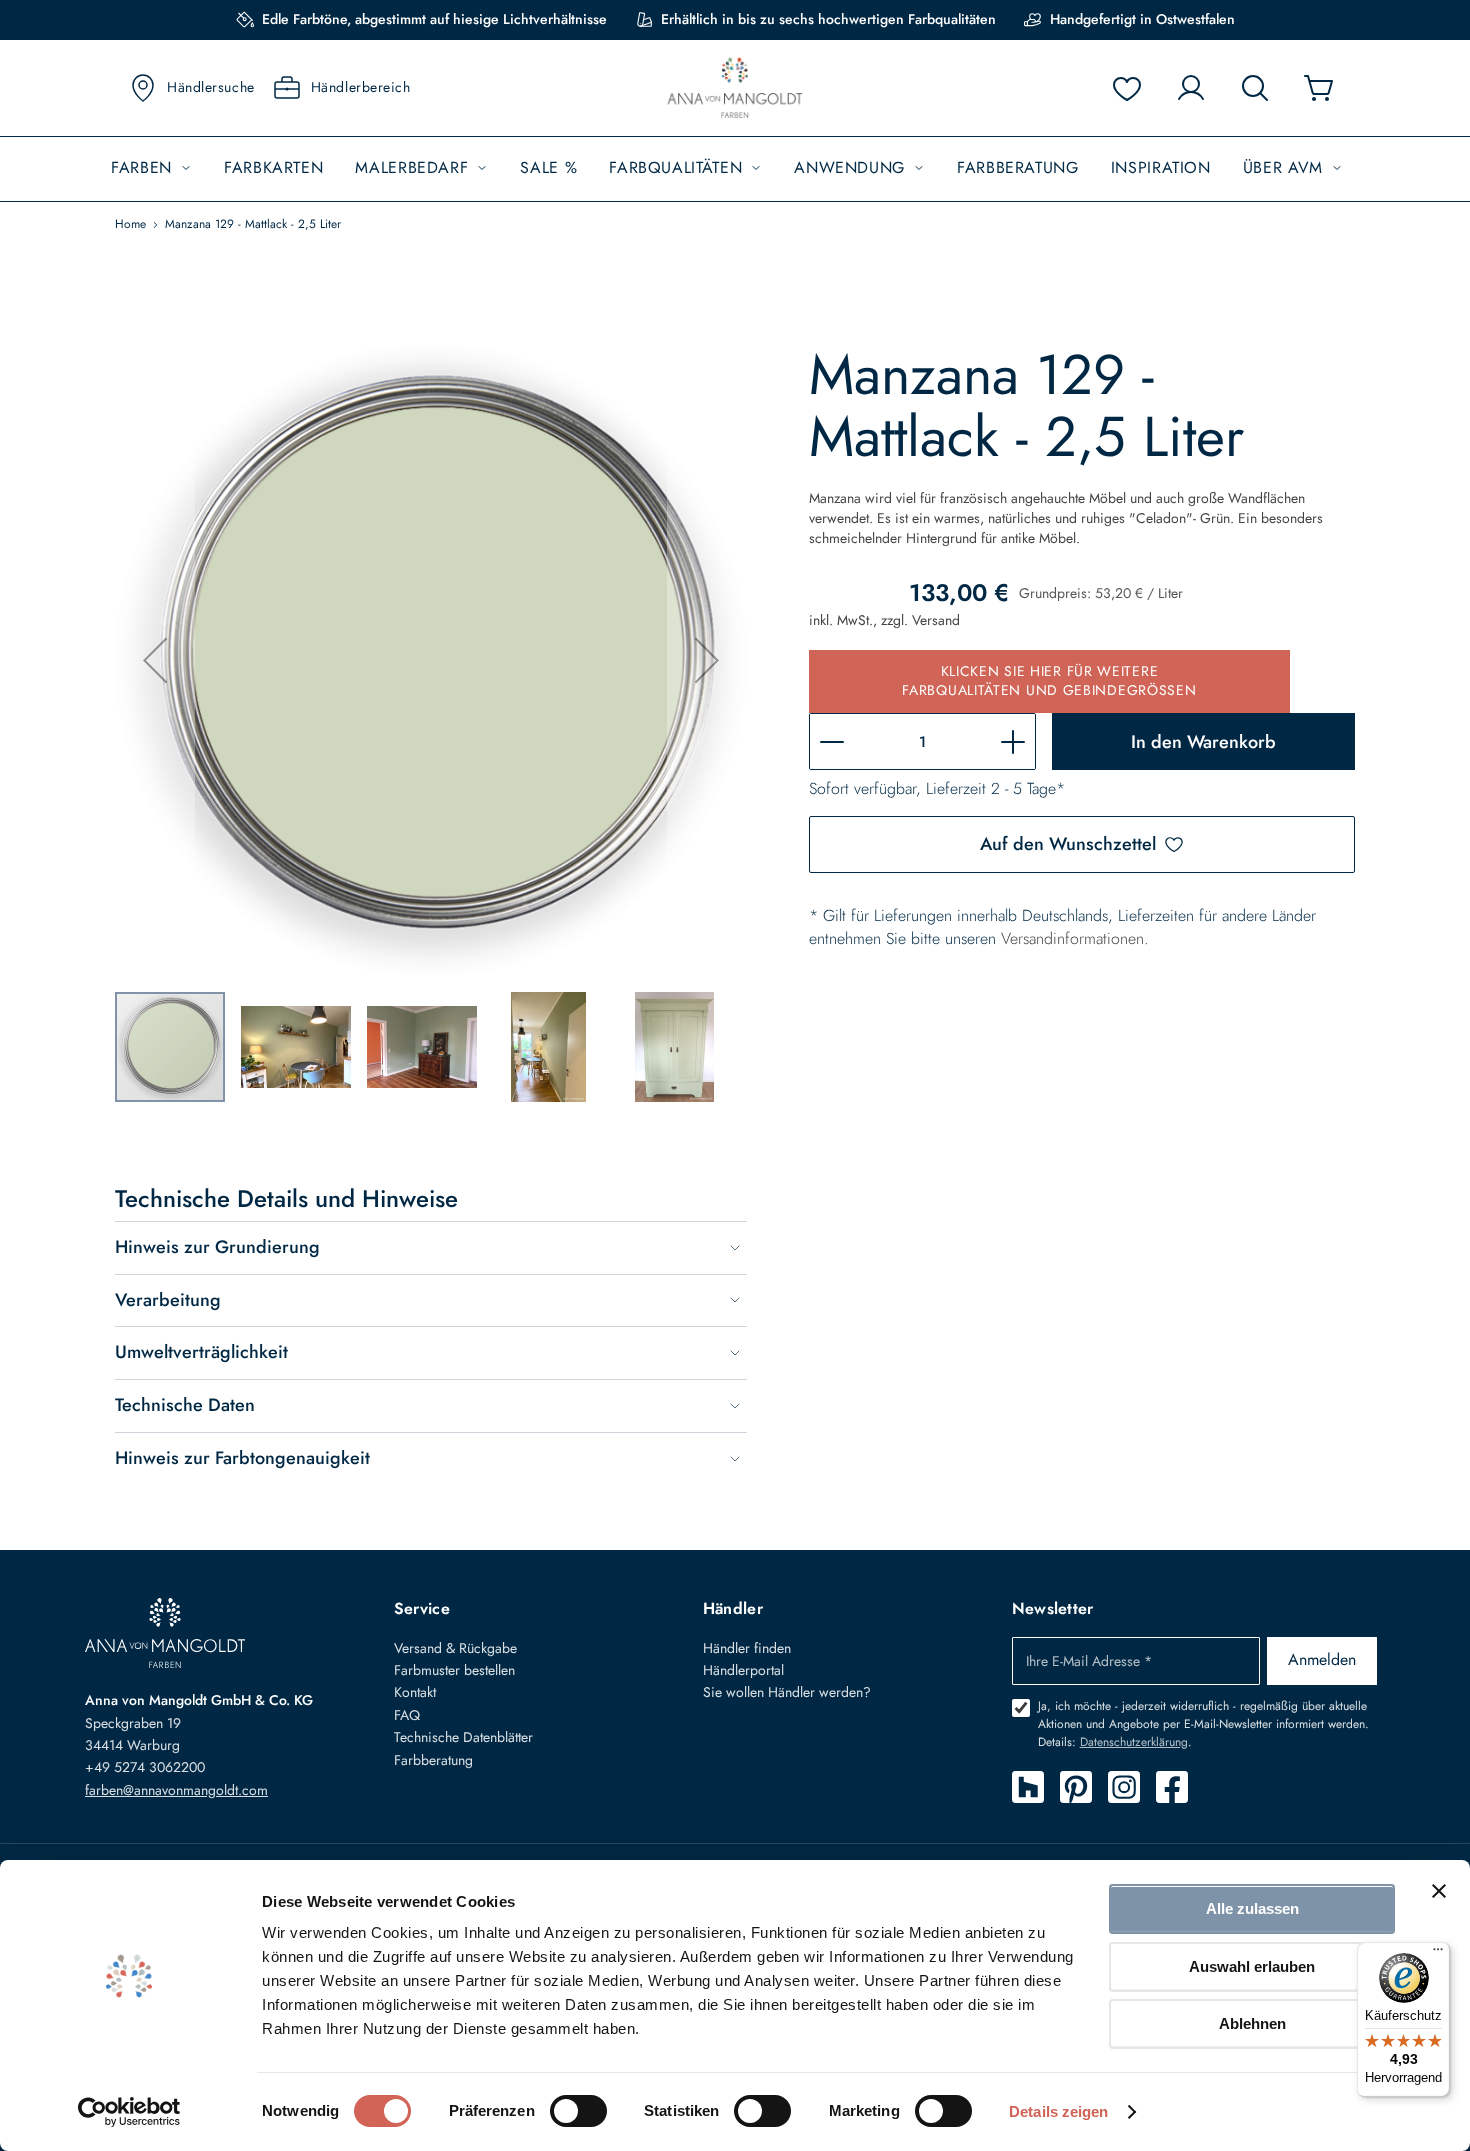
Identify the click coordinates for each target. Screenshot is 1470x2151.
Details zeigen (1058, 2111)
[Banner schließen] (1439, 1891)
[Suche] (1255, 88)
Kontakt (415, 1692)
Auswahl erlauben (1252, 1966)
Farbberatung (433, 1760)
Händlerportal (743, 1670)
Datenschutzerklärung (1134, 1742)
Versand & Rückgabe (455, 1648)
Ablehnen (1252, 2023)
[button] (155, 660)
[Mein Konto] (1191, 88)
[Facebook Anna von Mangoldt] (1172, 1787)
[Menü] (1438, 1954)
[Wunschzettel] (1127, 88)
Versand (936, 620)
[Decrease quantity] (832, 741)
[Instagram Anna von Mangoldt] (1124, 1787)
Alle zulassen (1252, 1908)
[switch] (578, 2113)
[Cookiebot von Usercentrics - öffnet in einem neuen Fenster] (129, 2112)
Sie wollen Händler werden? (787, 1692)
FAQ (407, 1715)
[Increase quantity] (1013, 741)
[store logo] (735, 88)
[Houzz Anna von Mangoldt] (1028, 1787)
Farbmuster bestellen (454, 1670)
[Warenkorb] (1319, 88)
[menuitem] (151, 168)
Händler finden (747, 1648)
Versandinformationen (1072, 938)
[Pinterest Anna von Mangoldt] (1076, 1787)
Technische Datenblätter (463, 1737)
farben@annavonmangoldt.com (176, 1790)
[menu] (735, 168)
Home (130, 224)
